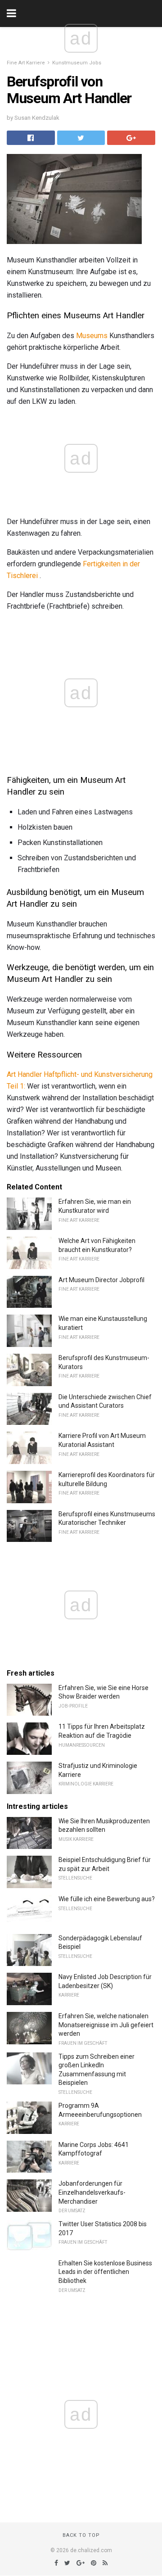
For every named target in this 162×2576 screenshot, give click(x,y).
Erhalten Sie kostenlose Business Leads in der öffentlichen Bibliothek (105, 2272)
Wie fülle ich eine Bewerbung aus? (107, 1899)
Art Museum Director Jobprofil (101, 1280)
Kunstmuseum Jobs (77, 63)
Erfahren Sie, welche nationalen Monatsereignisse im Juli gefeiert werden (106, 2025)
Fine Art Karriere (26, 63)
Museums (92, 336)
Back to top (81, 2535)
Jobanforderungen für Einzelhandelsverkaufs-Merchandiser (92, 2192)
